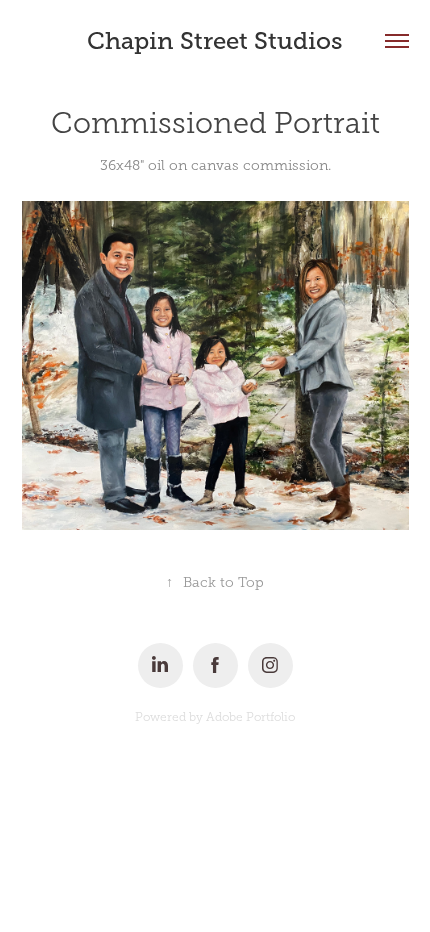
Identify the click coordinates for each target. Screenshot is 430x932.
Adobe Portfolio (250, 717)
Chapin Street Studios (215, 40)
